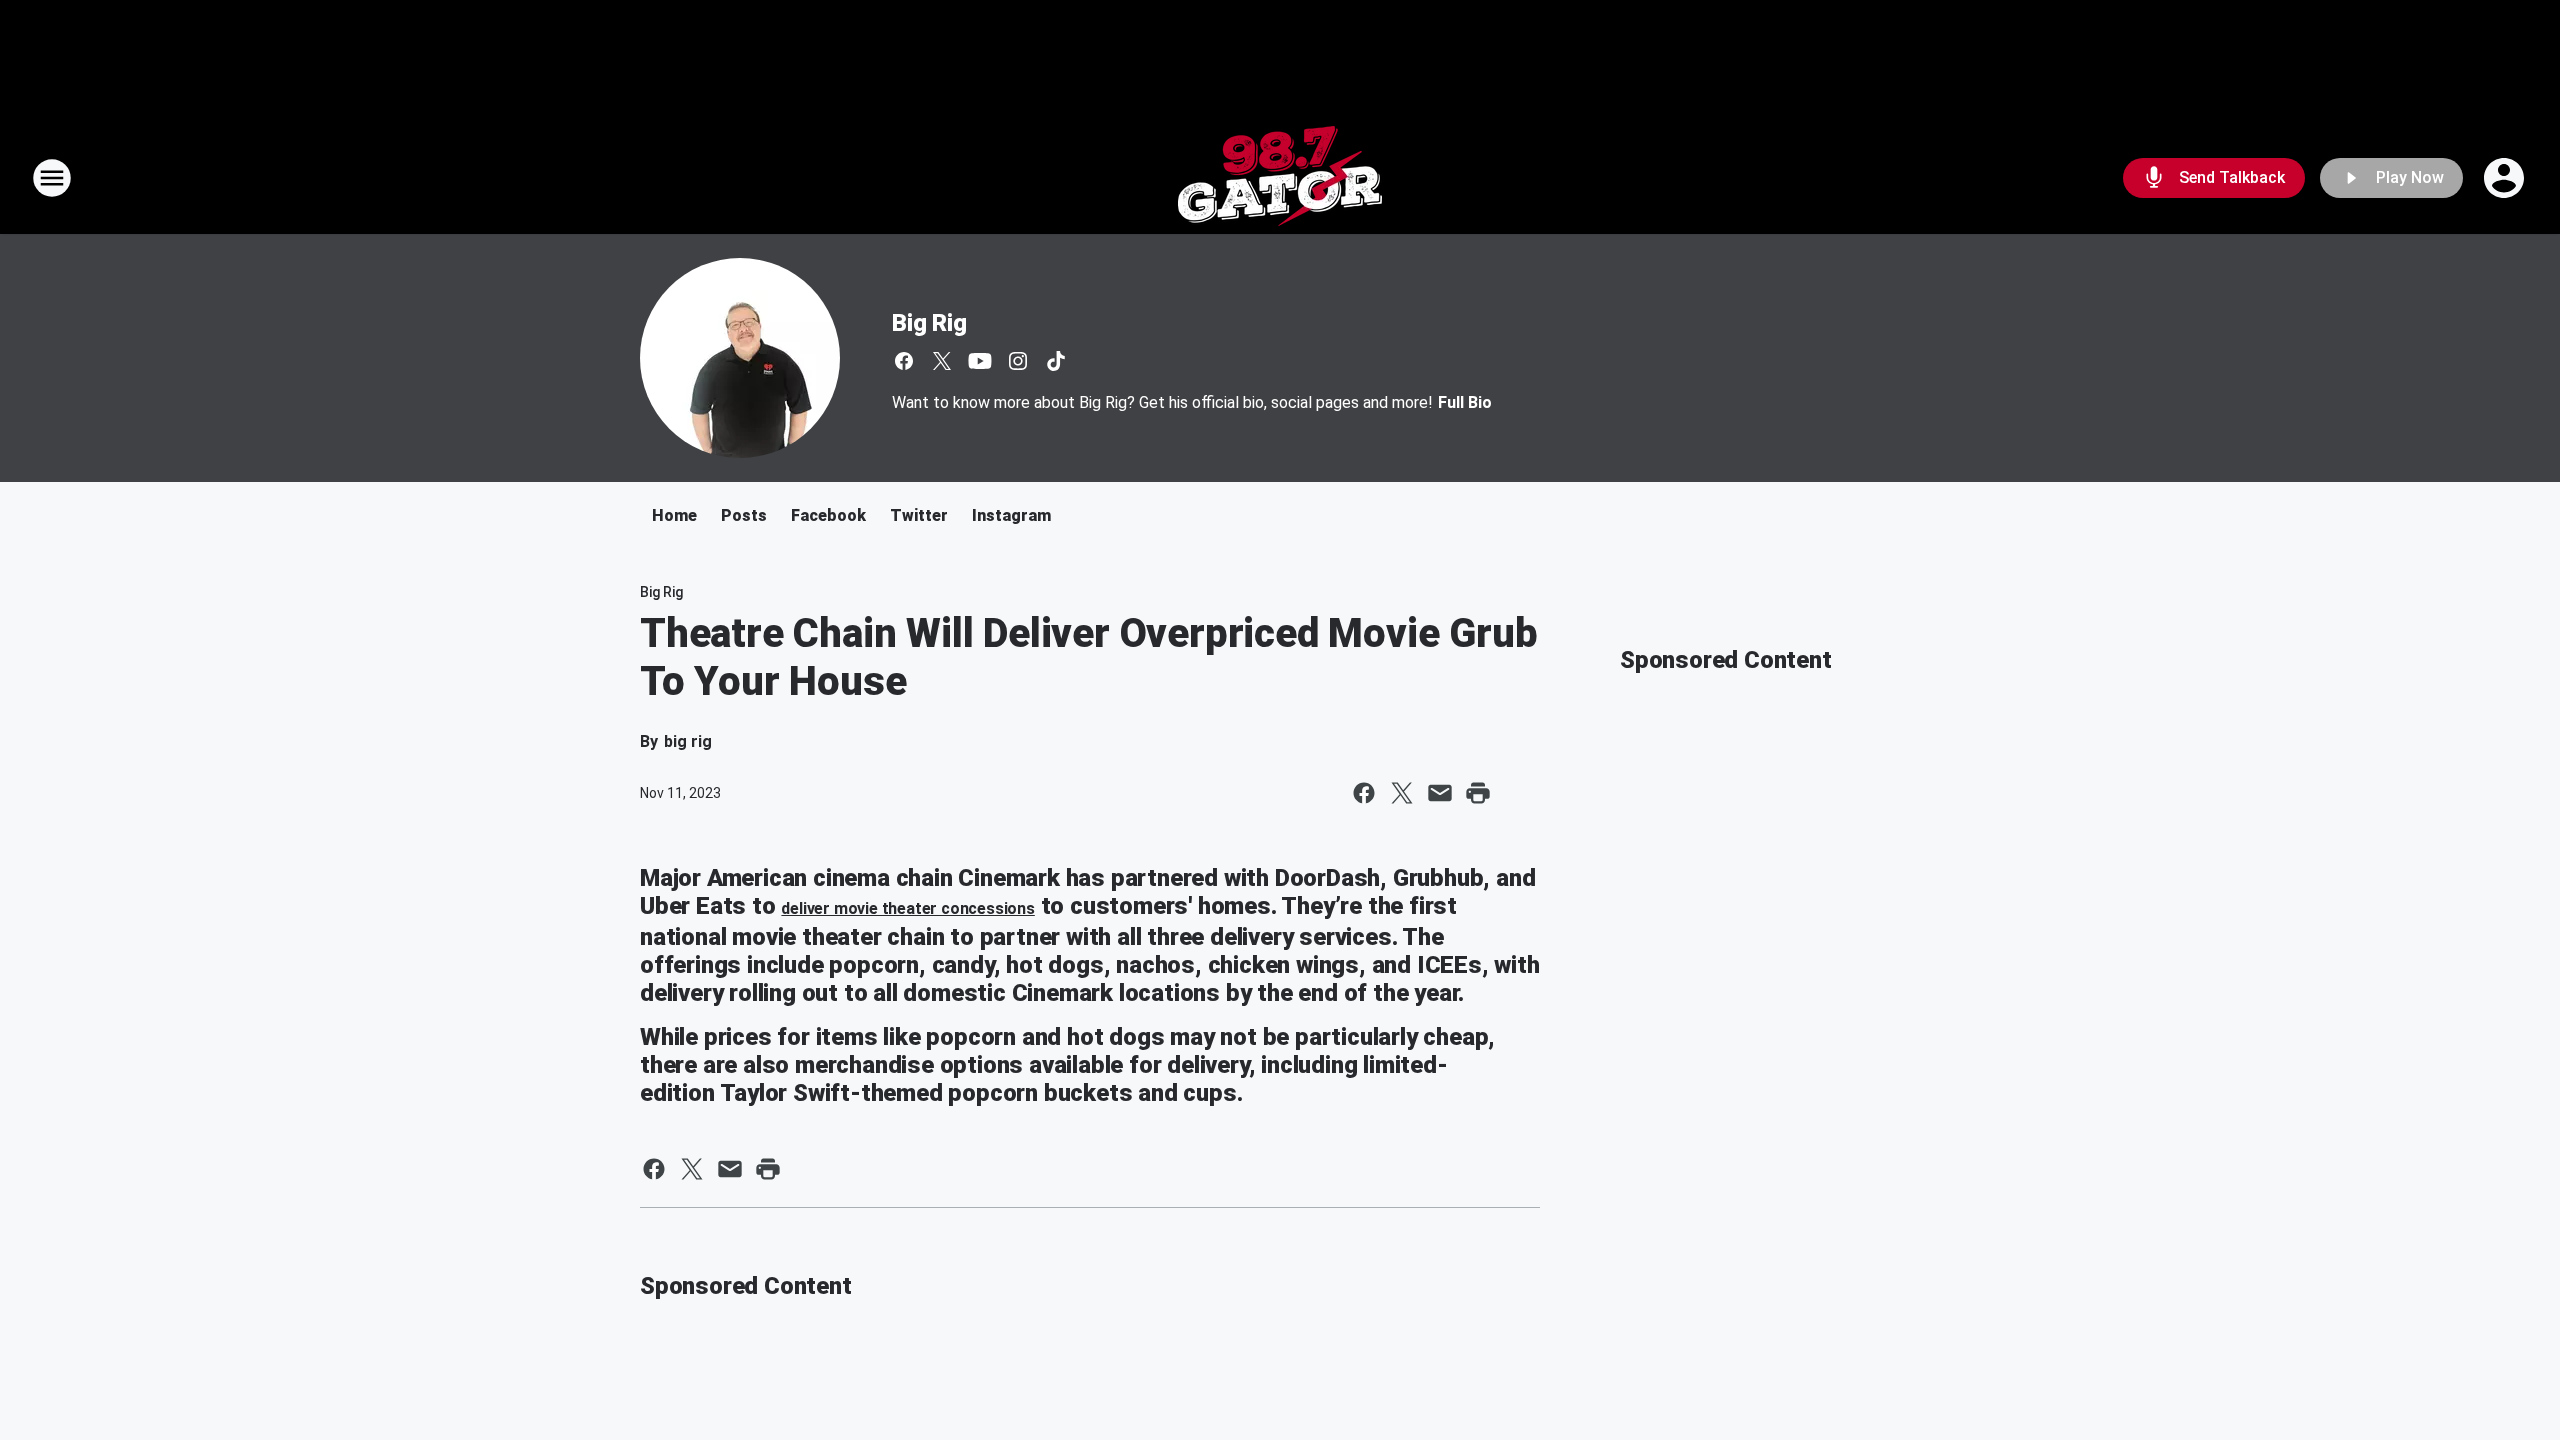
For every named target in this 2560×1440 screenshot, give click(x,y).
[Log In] (2506, 178)
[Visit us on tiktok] (1056, 361)
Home (674, 515)
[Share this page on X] (1402, 793)
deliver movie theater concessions (907, 908)
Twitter (919, 515)
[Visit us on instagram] (1018, 361)
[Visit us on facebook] (904, 361)
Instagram (1011, 515)
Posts (744, 515)
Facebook (828, 515)
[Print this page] (1478, 793)
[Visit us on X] (942, 361)
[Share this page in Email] (1440, 793)
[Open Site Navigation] (52, 178)
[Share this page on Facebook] (1364, 793)
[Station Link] (1280, 178)
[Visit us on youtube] (980, 361)
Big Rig (929, 323)
